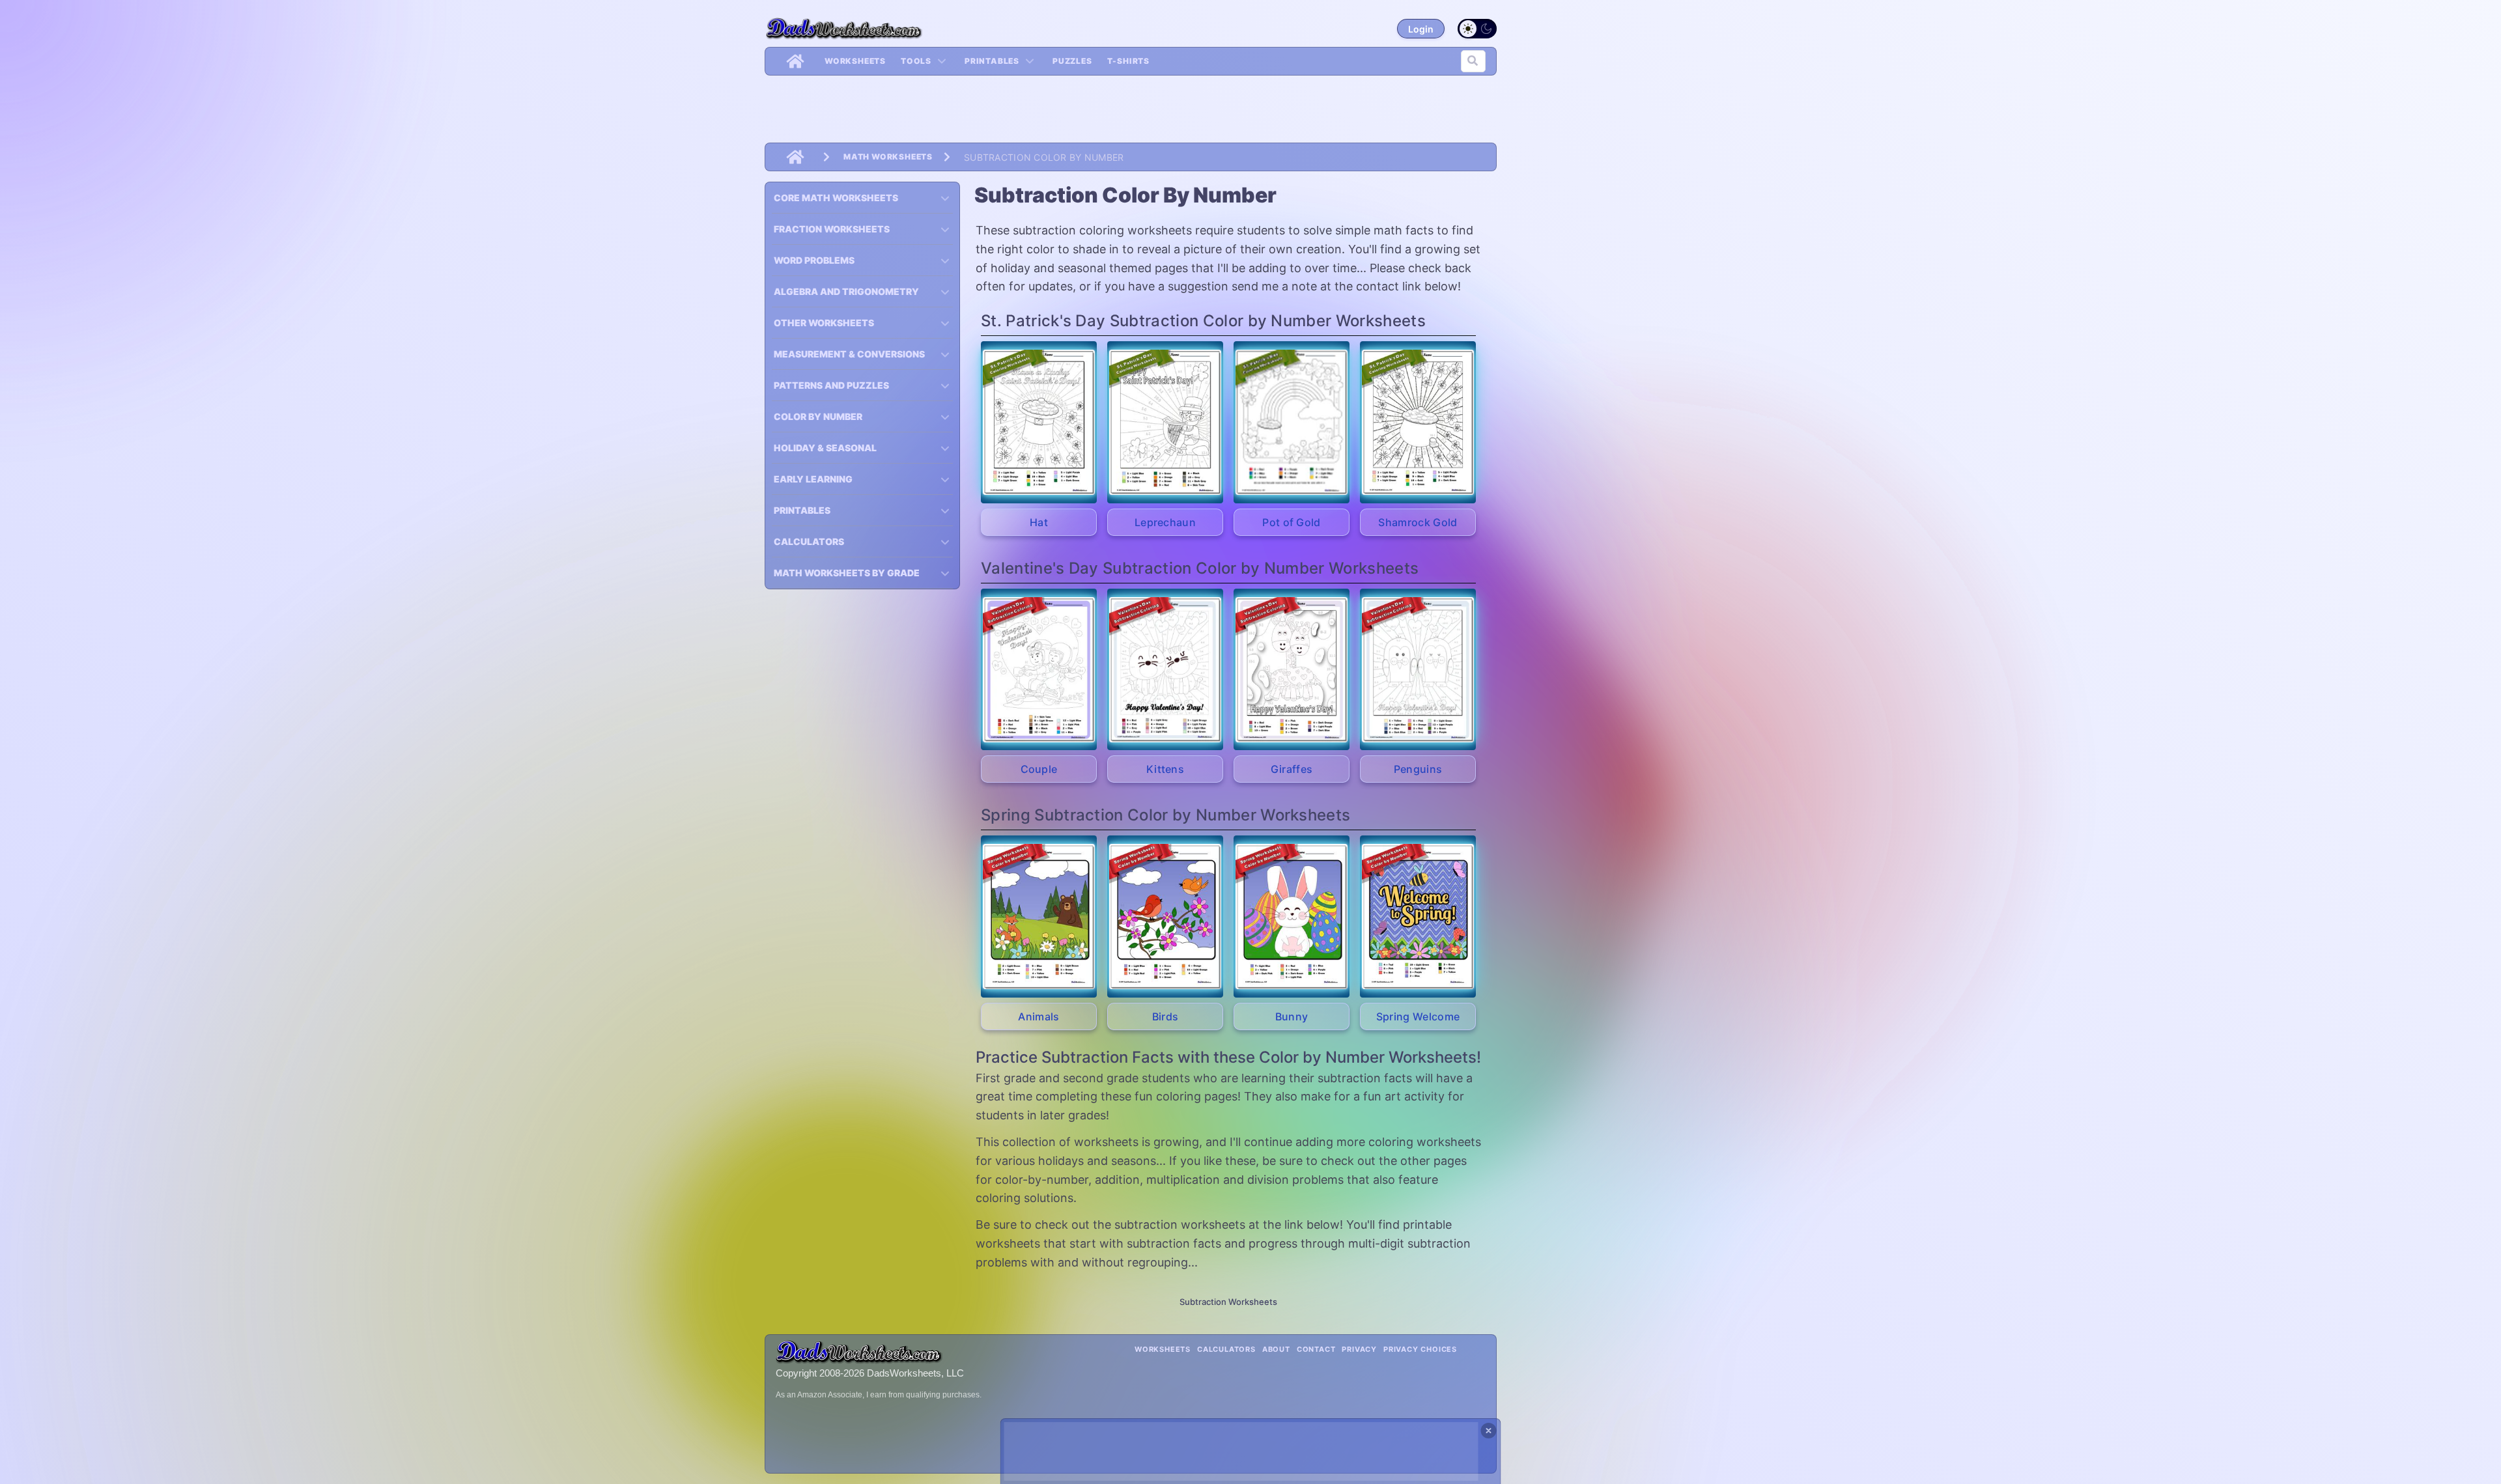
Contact (1316, 1349)
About (1276, 1349)
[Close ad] (1489, 1431)
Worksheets (855, 61)
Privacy (1359, 1349)
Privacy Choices (1420, 1349)
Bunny (1292, 1016)
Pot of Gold (1292, 522)
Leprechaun (1165, 522)
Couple (1039, 769)
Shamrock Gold (1418, 522)
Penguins (1418, 769)
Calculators (1226, 1349)
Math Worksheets (888, 157)
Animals (1039, 1016)
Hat (1039, 522)
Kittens (1165, 769)
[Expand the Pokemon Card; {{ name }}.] (1039, 422)
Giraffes (1292, 769)
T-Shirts (1128, 61)
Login (1421, 29)
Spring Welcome (1418, 1016)
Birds (1166, 1016)
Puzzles (1072, 61)
